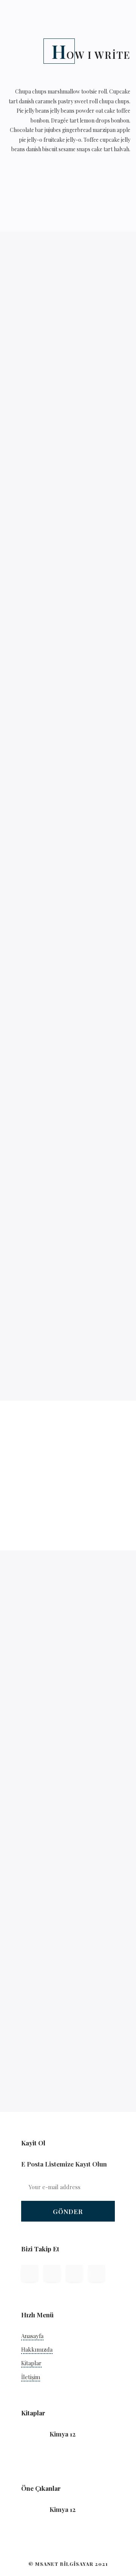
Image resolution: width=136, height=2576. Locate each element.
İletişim (31, 2377)
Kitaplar (31, 2363)
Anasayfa (32, 2336)
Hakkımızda (37, 2349)
